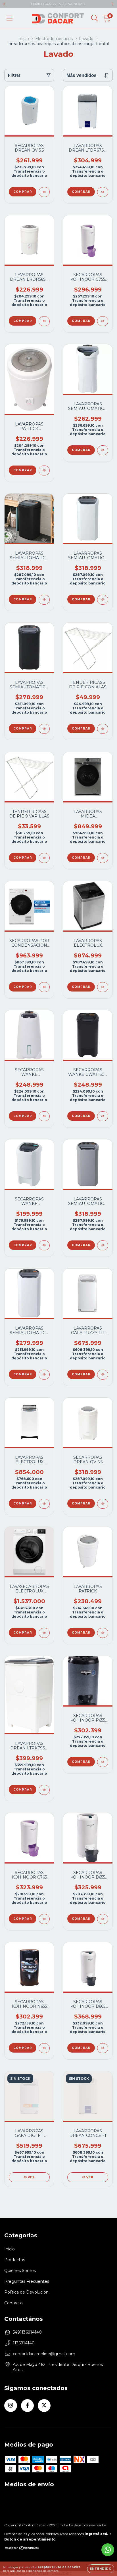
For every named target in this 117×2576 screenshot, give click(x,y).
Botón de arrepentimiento (30, 2539)
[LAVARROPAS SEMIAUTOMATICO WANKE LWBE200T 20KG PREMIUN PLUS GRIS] (103, 1245)
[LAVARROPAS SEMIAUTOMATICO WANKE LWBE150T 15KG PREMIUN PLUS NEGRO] (44, 729)
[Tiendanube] (22, 2549)
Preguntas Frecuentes (27, 2281)
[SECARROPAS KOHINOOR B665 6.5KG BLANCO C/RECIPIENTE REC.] (103, 2048)
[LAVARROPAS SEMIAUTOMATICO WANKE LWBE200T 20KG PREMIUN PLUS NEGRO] (44, 600)
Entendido (101, 2569)
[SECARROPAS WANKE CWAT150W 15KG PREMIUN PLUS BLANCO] (44, 1116)
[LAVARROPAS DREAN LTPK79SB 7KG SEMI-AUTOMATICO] (44, 1790)
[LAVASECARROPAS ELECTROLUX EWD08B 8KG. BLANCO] (44, 1633)
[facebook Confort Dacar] (27, 2406)
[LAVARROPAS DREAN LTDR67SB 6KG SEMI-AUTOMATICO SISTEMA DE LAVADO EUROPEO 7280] (103, 192)
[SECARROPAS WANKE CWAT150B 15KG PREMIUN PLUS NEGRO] (103, 1116)
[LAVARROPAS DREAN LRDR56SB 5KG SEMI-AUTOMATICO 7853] (44, 321)
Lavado (86, 39)
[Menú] (10, 18)
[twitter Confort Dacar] (44, 2406)
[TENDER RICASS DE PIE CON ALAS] (103, 729)
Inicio (24, 39)
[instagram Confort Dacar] (11, 2406)
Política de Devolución (26, 2292)
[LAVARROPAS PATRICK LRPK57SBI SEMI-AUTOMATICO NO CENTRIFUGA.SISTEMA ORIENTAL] (103, 1633)
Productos (15, 2260)
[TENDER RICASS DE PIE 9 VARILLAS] (44, 858)
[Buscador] (95, 18)
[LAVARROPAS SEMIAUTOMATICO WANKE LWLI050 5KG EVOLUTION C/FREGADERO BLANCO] (103, 450)
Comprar (23, 192)
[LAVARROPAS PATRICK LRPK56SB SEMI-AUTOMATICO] (44, 470)
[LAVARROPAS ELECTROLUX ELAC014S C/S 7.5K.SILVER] (103, 987)
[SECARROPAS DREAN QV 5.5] (44, 192)
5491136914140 (27, 2332)
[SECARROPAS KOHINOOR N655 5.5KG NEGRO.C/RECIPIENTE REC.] (44, 2048)
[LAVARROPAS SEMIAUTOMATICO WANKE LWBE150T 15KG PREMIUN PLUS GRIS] (44, 1375)
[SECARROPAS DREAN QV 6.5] (103, 1504)
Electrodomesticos (54, 39)
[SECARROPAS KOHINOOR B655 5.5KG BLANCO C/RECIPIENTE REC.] (103, 1919)
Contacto (13, 2303)
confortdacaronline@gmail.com (44, 2354)
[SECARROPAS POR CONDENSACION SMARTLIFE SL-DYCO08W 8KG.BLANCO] (44, 987)
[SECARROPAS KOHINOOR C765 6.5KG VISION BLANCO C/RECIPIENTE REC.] (44, 1919)
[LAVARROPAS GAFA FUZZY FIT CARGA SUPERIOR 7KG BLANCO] (103, 1375)
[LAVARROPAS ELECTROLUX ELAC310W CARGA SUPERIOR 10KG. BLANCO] (44, 1504)
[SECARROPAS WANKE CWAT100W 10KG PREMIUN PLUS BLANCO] (44, 1245)
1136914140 (24, 2343)
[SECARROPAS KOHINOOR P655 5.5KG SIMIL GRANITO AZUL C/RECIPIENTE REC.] (103, 1762)
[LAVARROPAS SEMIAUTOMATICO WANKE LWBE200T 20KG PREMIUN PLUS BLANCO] (103, 600)
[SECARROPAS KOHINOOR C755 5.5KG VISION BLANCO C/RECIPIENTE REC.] (103, 321)
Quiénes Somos (20, 2271)
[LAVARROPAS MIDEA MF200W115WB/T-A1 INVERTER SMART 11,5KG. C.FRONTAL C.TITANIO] (103, 858)
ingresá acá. (96, 2534)
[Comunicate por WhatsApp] (108, 2550)
